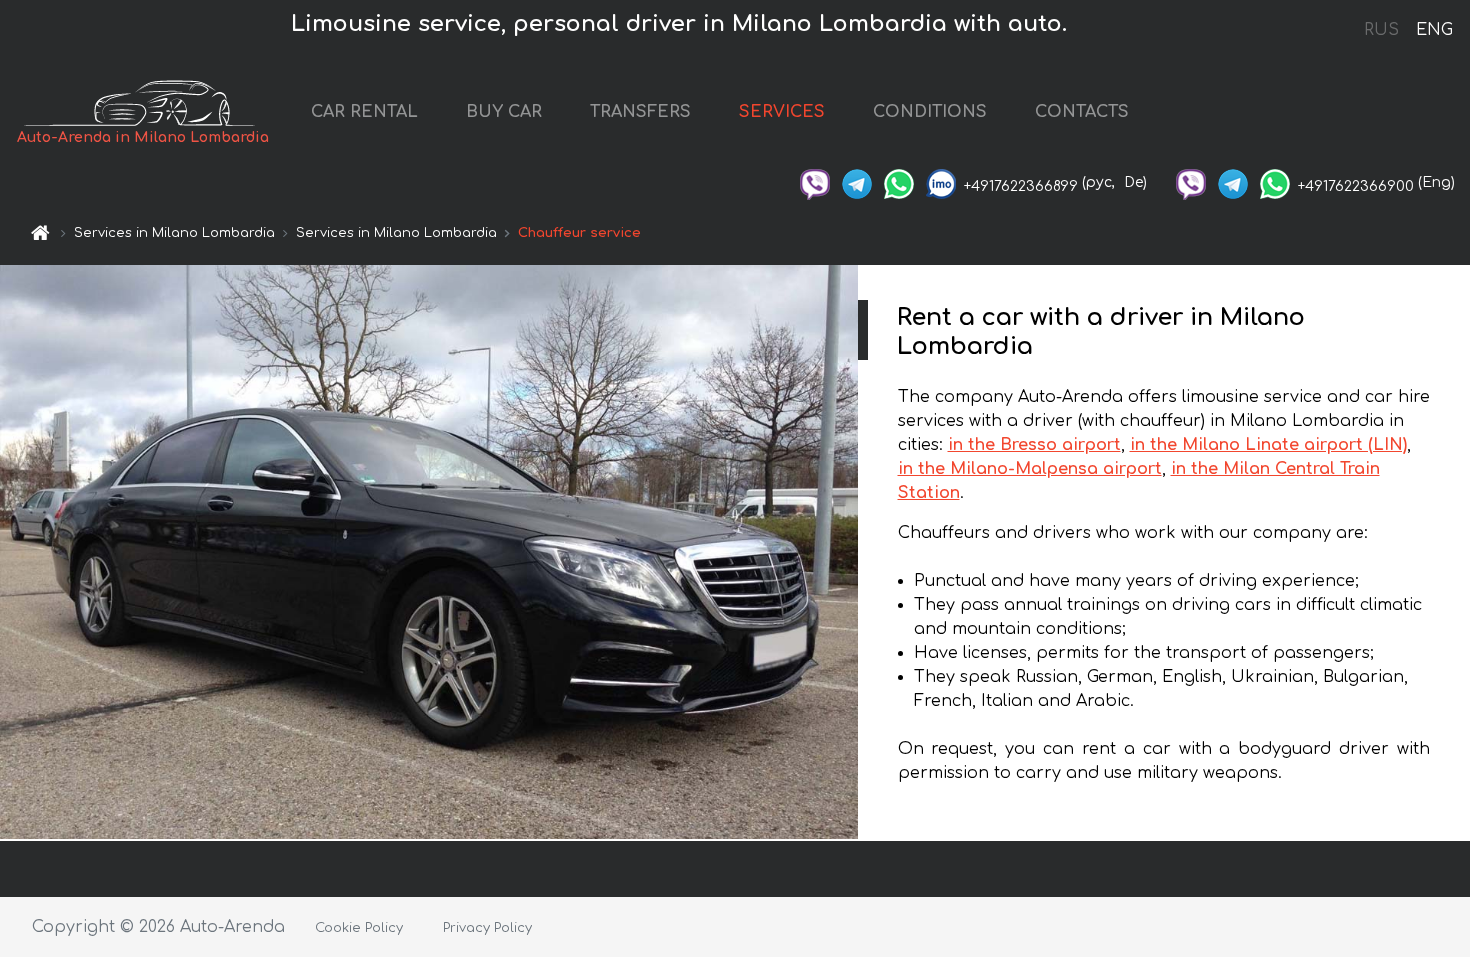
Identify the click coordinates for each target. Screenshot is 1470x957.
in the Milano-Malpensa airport (1030, 469)
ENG (1434, 30)
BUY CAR (504, 112)
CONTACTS (1082, 112)
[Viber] (815, 182)
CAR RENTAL (364, 112)
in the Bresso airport (1034, 445)
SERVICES (782, 112)
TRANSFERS (640, 112)
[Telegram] (857, 182)
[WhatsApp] (899, 182)
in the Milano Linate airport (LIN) (1268, 445)
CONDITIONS (930, 112)
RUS (1381, 30)
